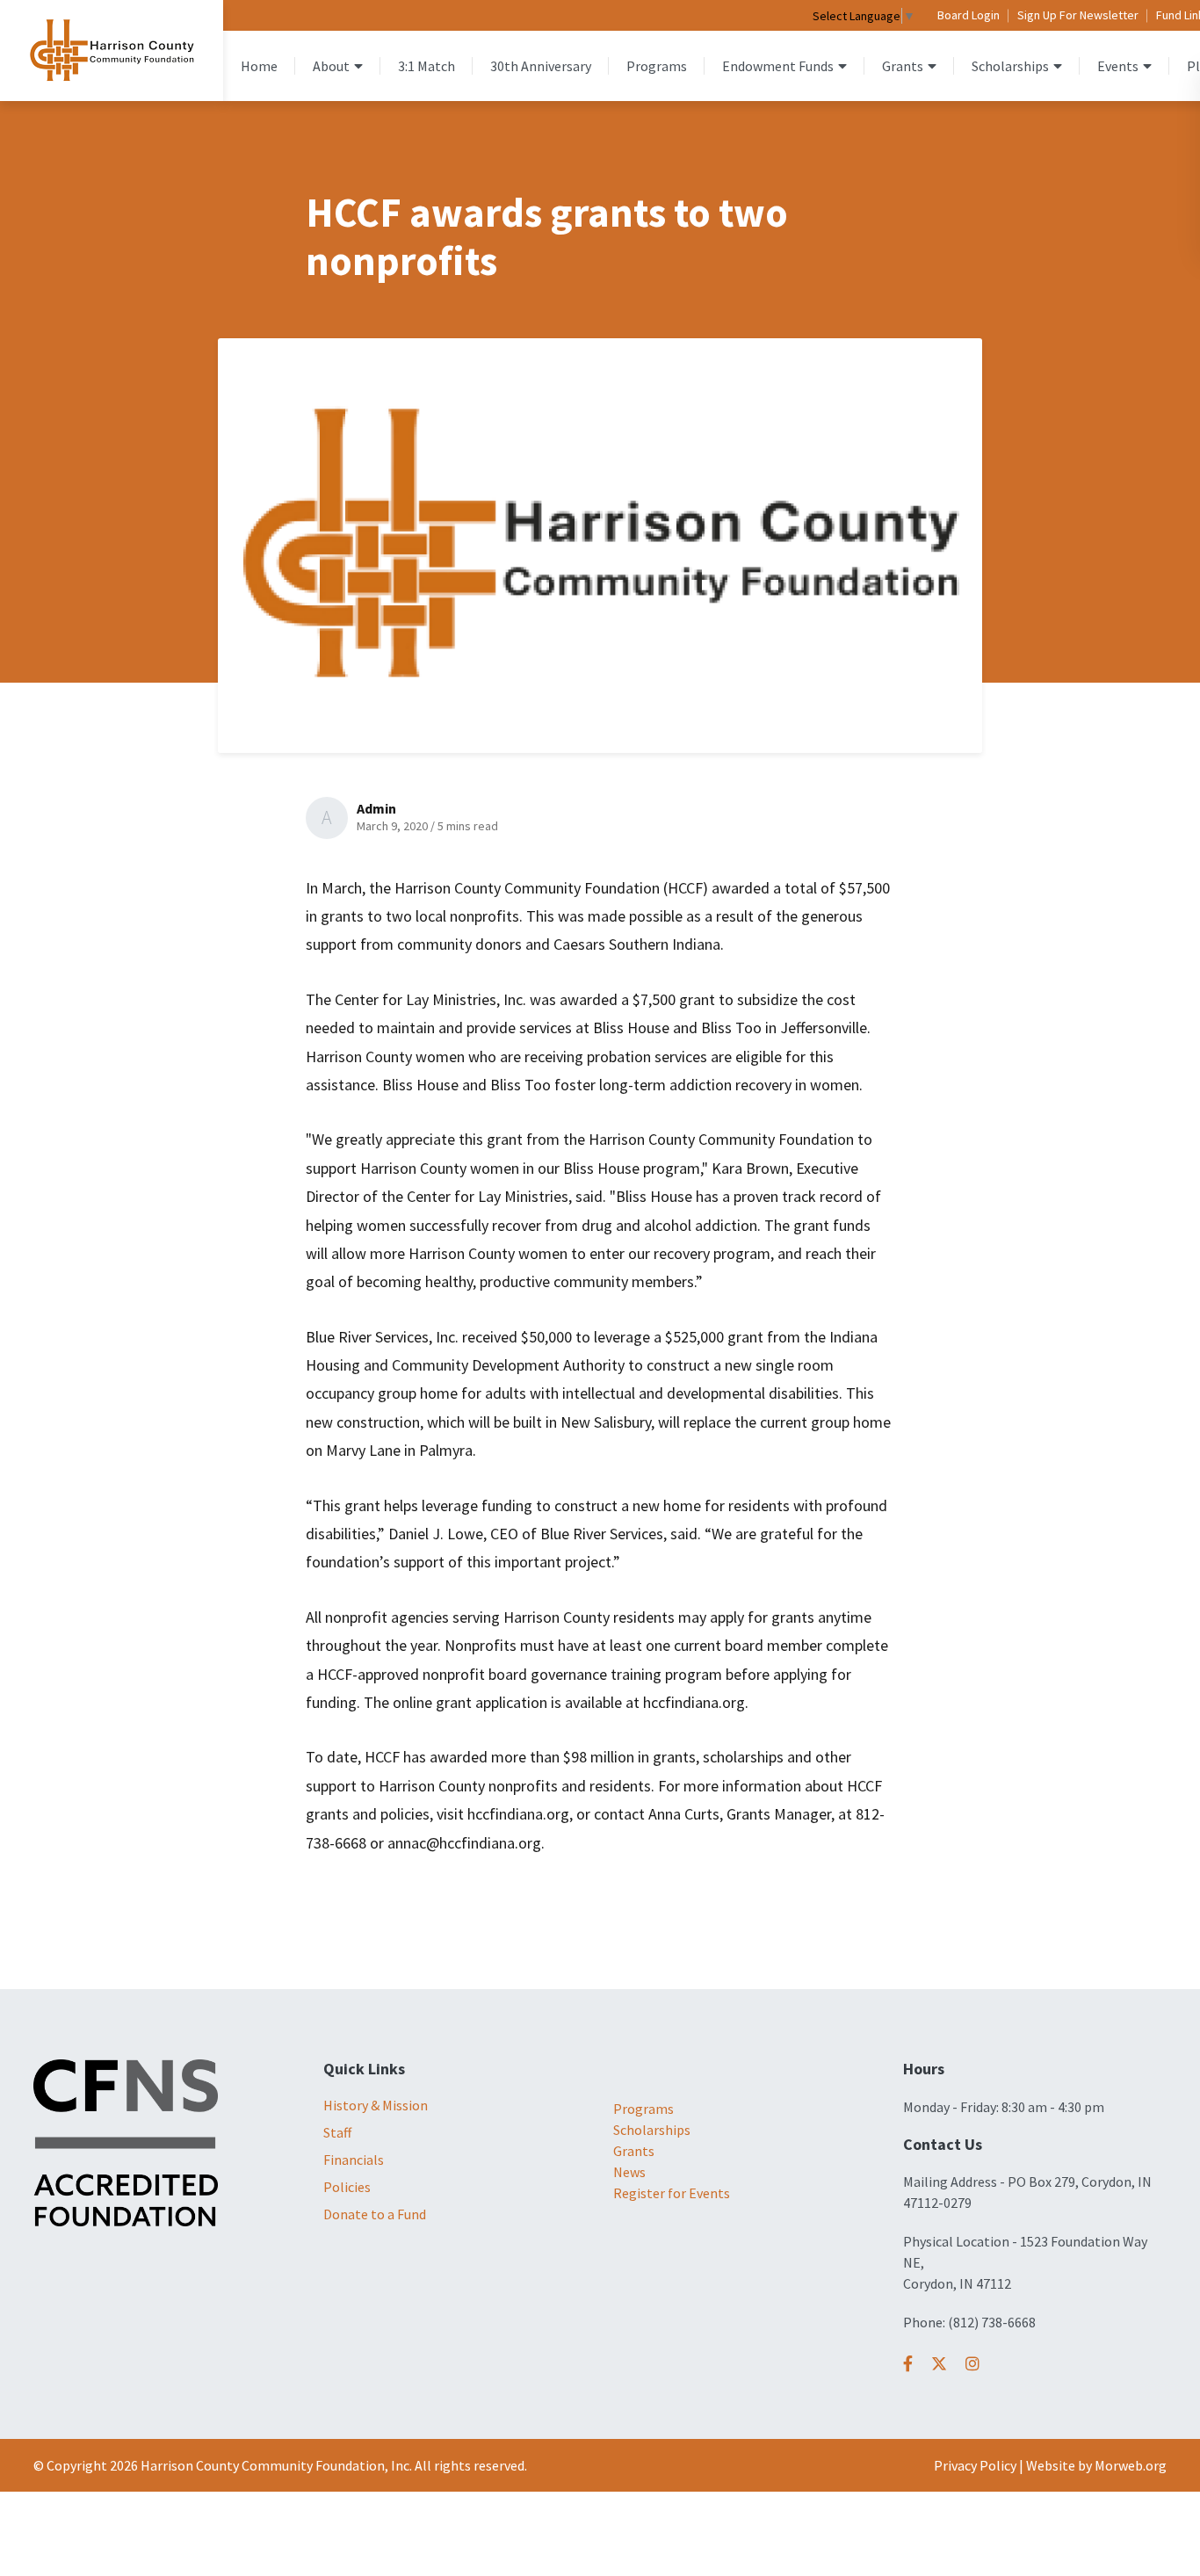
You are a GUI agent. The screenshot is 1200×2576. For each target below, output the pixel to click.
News (629, 2172)
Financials (354, 2160)
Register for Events (672, 2193)
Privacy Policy (975, 2465)
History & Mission (376, 2105)
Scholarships (652, 2130)
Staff (337, 2132)
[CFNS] (126, 2141)
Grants (634, 2151)
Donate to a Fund (375, 2214)
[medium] (908, 2364)
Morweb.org (1131, 2465)
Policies (347, 2187)
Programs (643, 2109)
